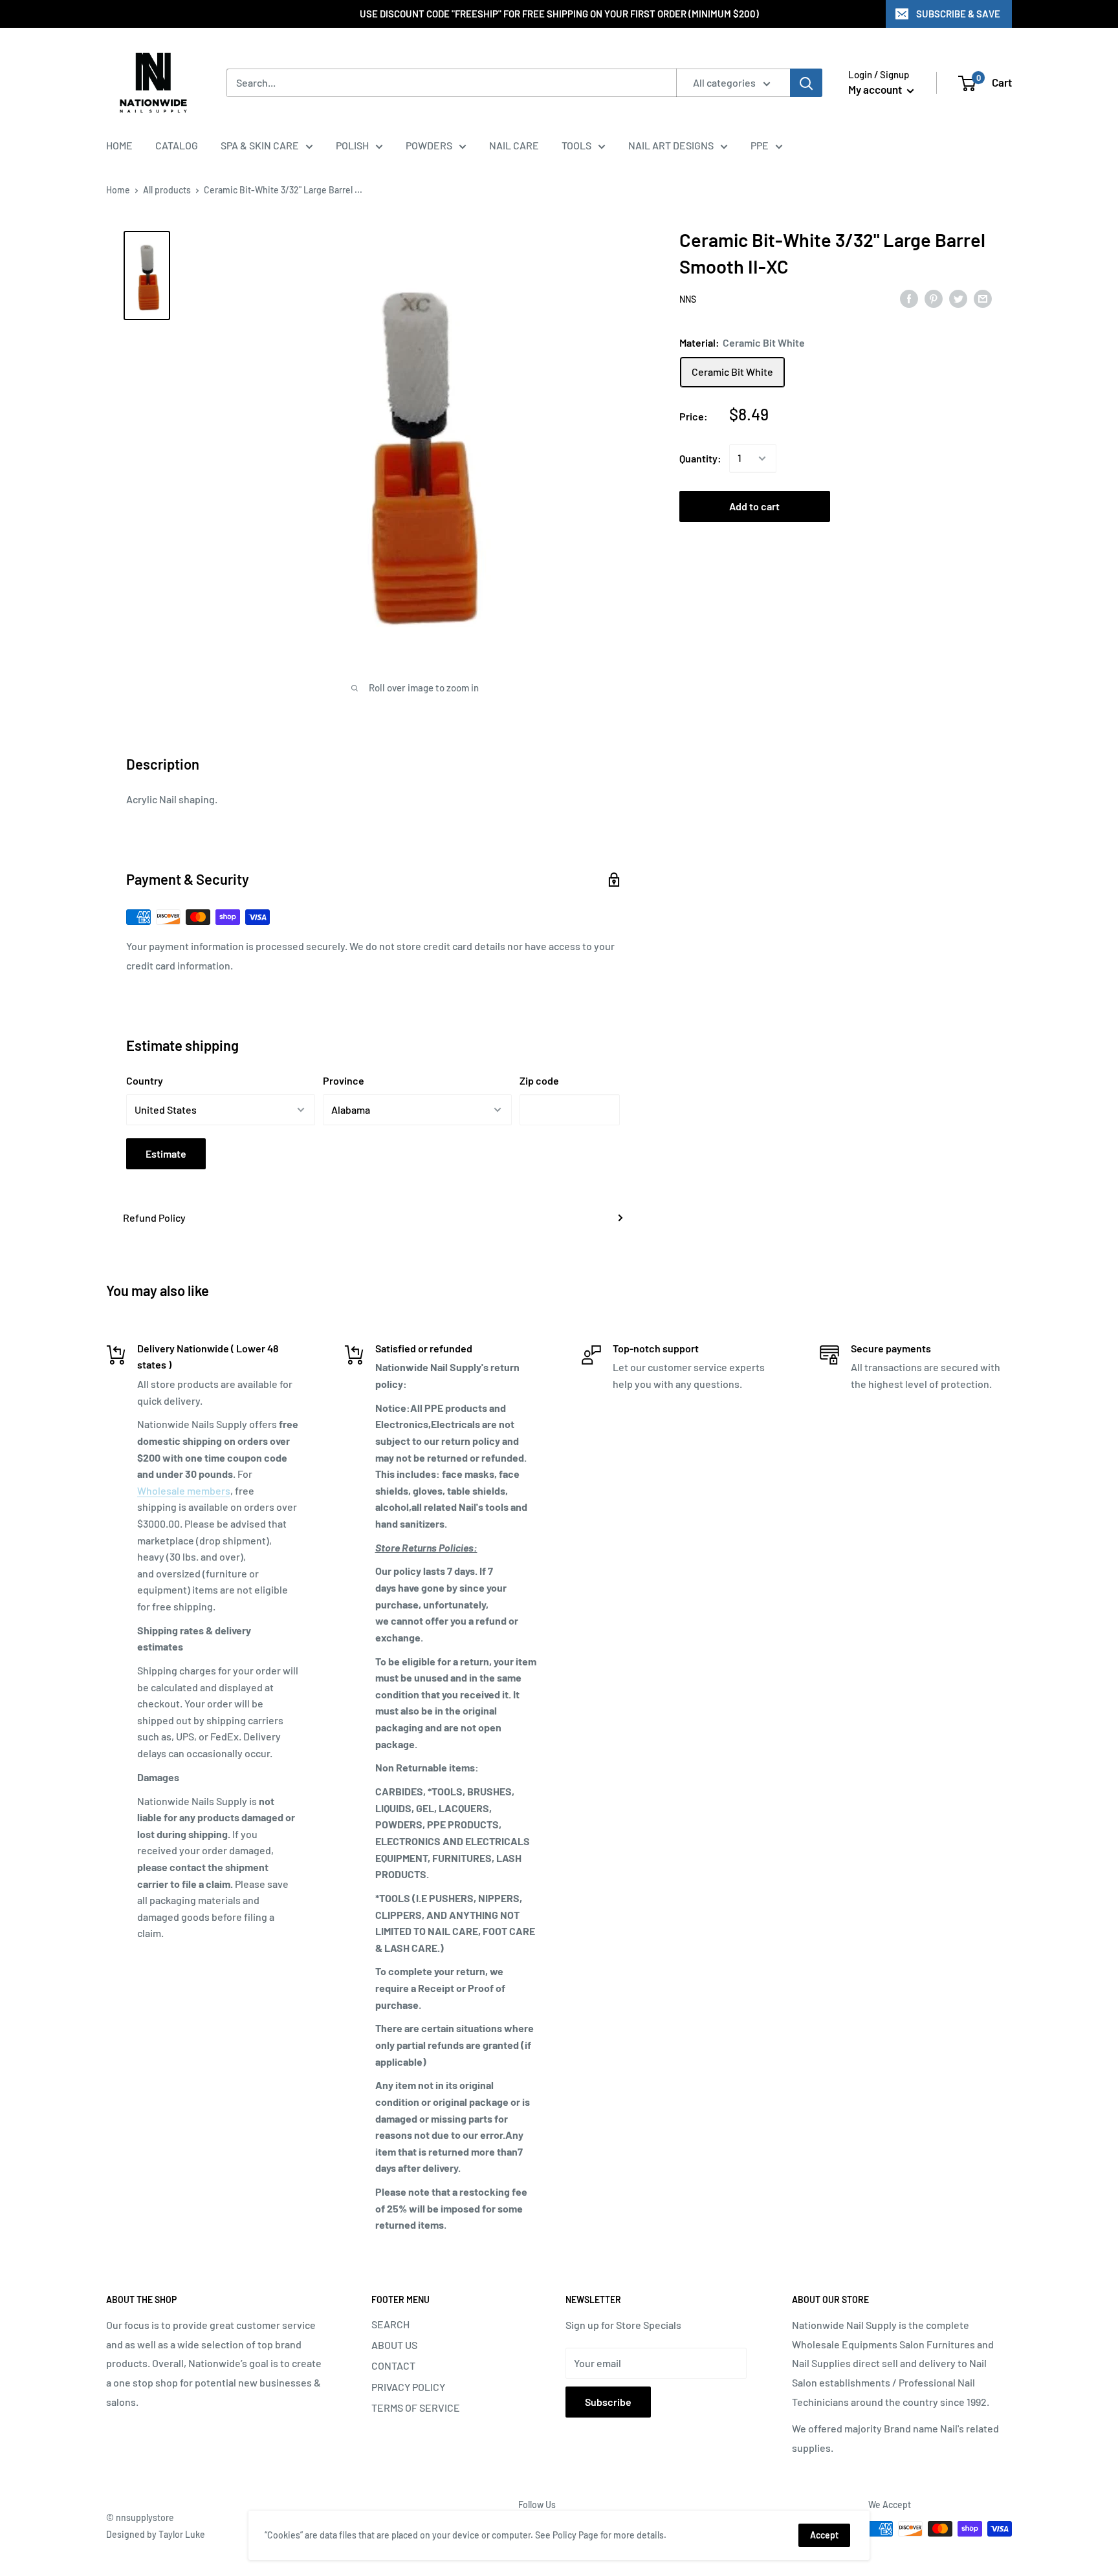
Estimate (166, 1153)
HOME (119, 145)
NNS (688, 299)
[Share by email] (983, 298)
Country (145, 1080)
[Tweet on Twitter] (958, 298)
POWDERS (429, 145)
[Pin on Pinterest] (934, 298)
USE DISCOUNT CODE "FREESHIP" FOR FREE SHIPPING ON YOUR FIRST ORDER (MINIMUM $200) (559, 14)
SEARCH (390, 2324)
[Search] (806, 83)
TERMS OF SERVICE (416, 2408)
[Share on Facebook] (909, 298)
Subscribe (608, 2402)
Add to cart (754, 506)
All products (167, 190)
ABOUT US (394, 2345)
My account (876, 89)
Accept (824, 2535)
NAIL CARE (514, 145)
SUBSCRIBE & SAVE (958, 14)
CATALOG (177, 145)
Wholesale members (184, 1490)
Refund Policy (154, 1218)
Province (344, 1080)
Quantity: (700, 458)
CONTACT (393, 2365)
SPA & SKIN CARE (260, 145)
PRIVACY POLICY (408, 2387)
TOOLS (576, 145)
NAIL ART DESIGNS (671, 145)
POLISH (352, 145)
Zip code (539, 1080)
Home (118, 190)
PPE (760, 145)
